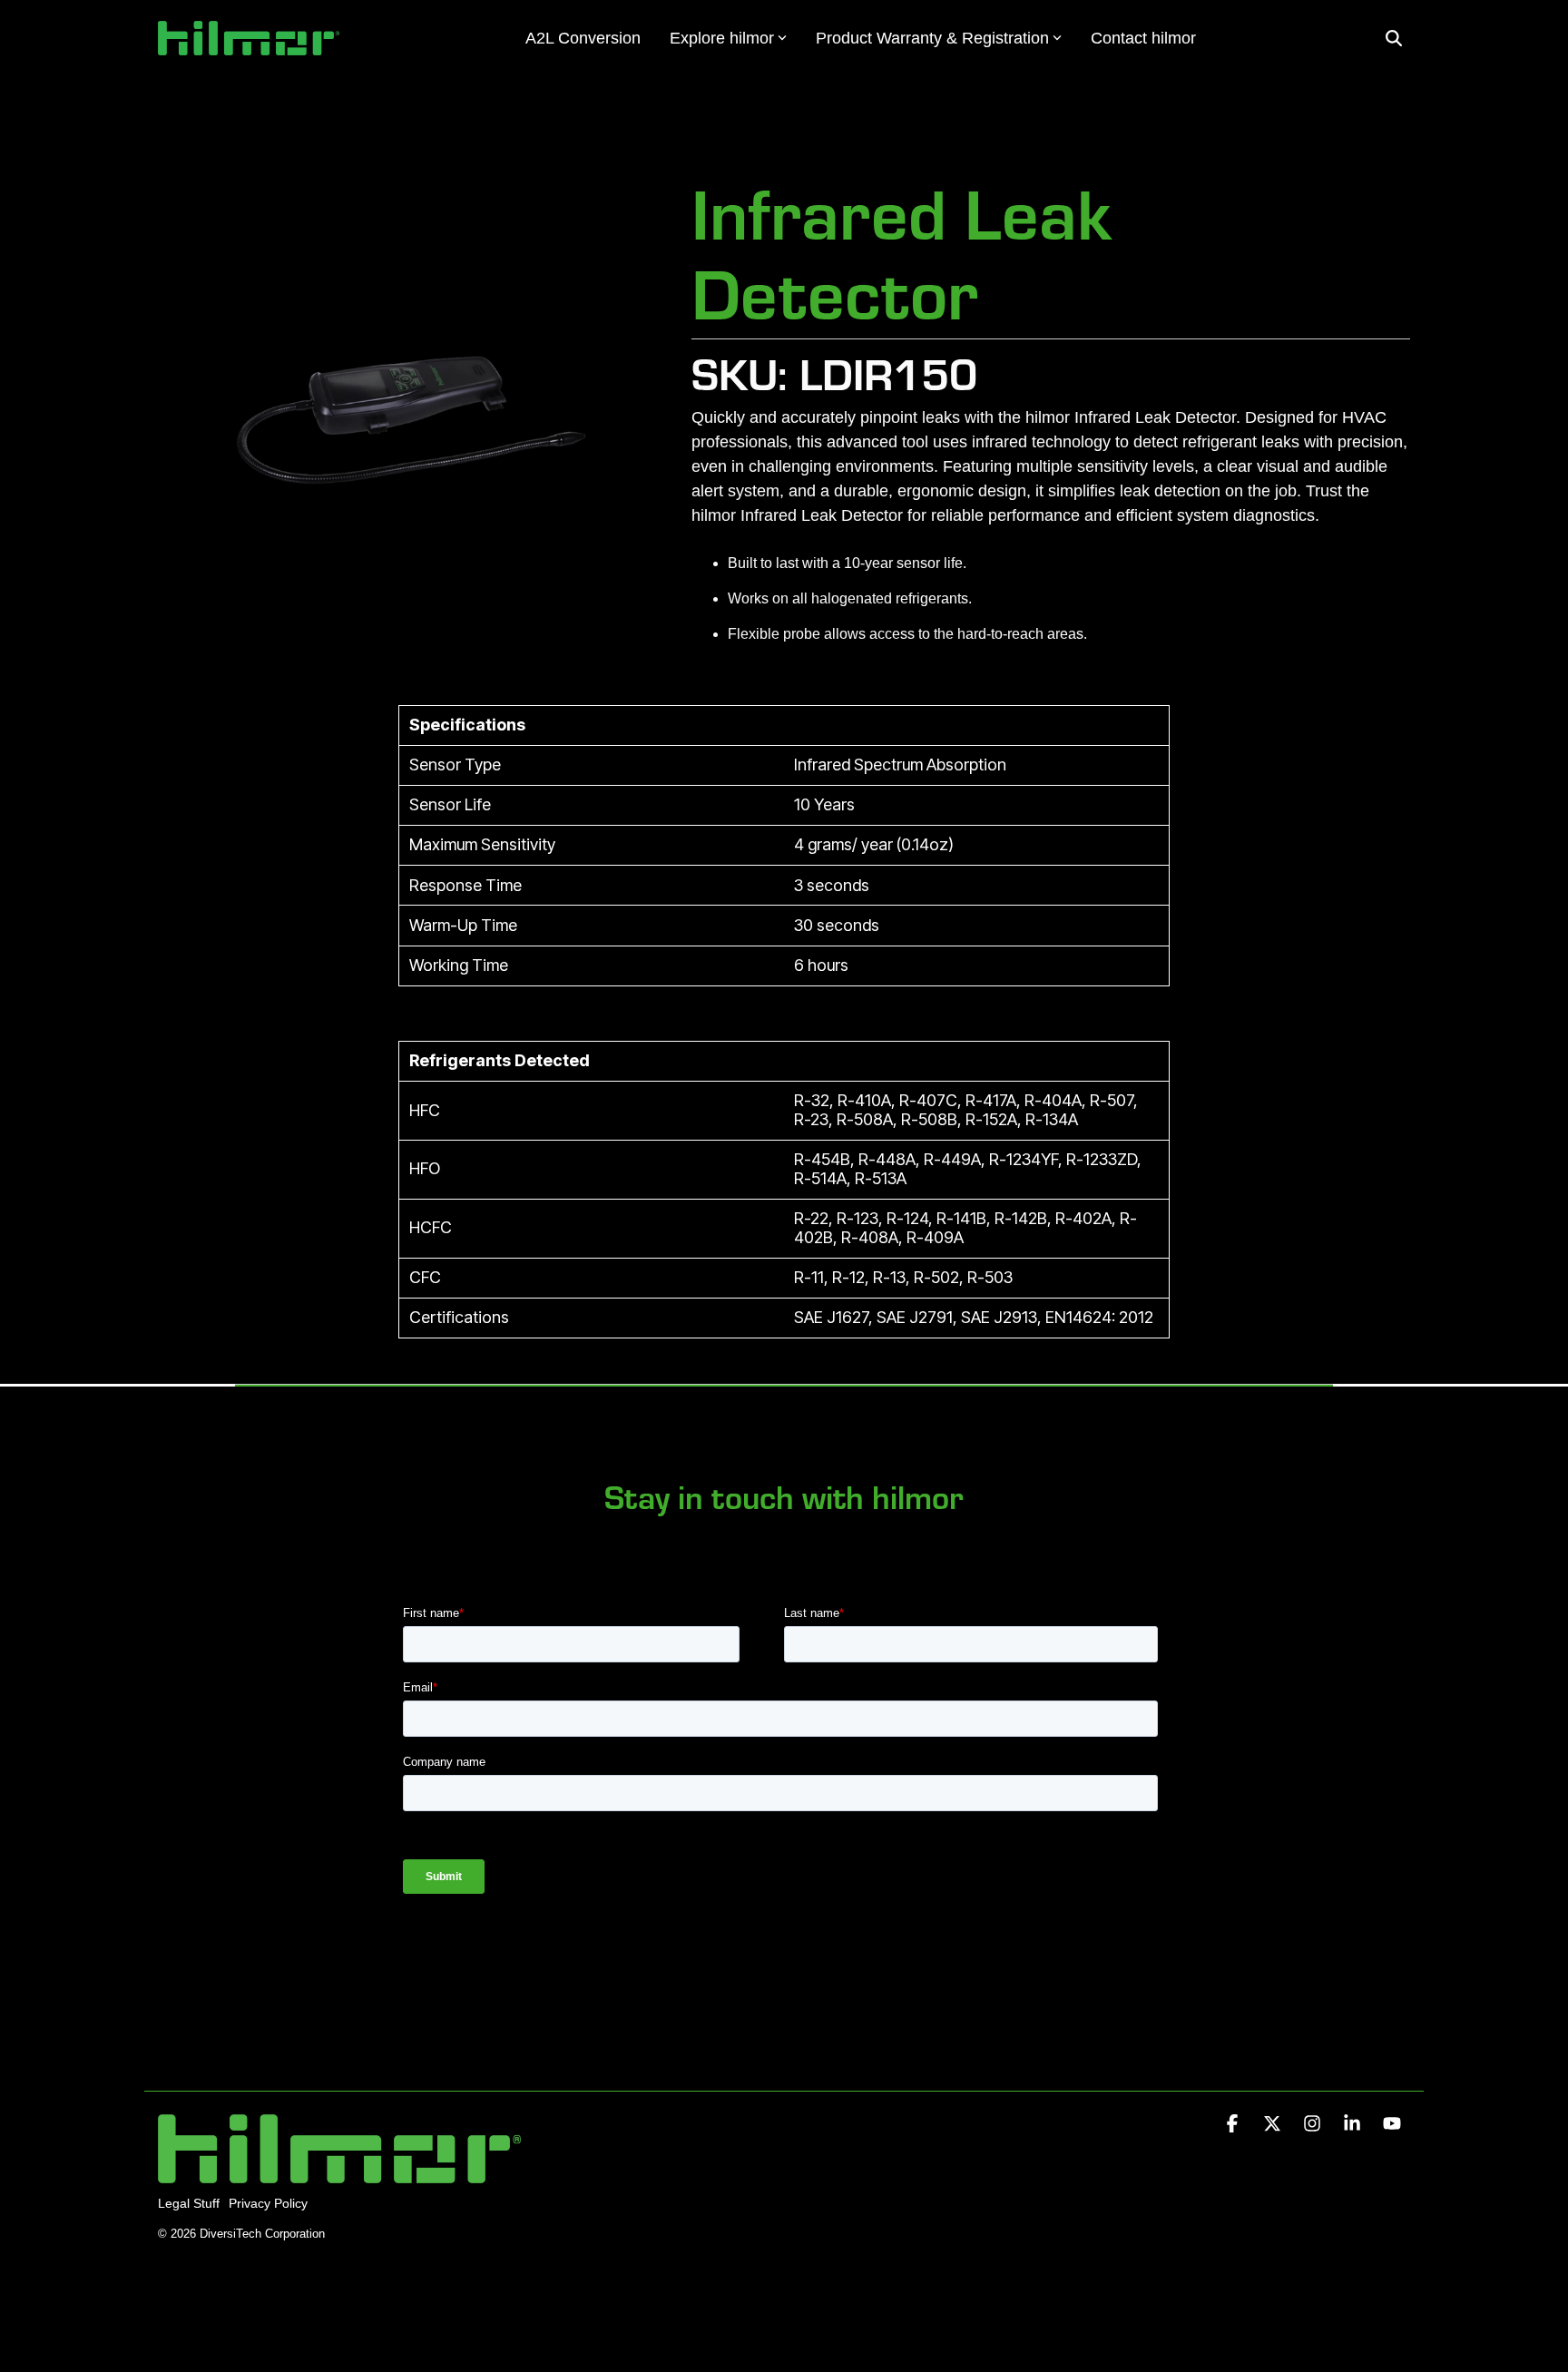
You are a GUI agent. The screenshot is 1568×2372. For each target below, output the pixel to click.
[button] (1234, 2124)
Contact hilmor (1143, 38)
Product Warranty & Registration (932, 38)
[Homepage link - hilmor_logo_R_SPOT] (339, 2174)
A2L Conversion (583, 38)
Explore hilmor (722, 38)
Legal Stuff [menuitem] (189, 2203)
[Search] (1394, 39)
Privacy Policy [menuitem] (268, 2203)
